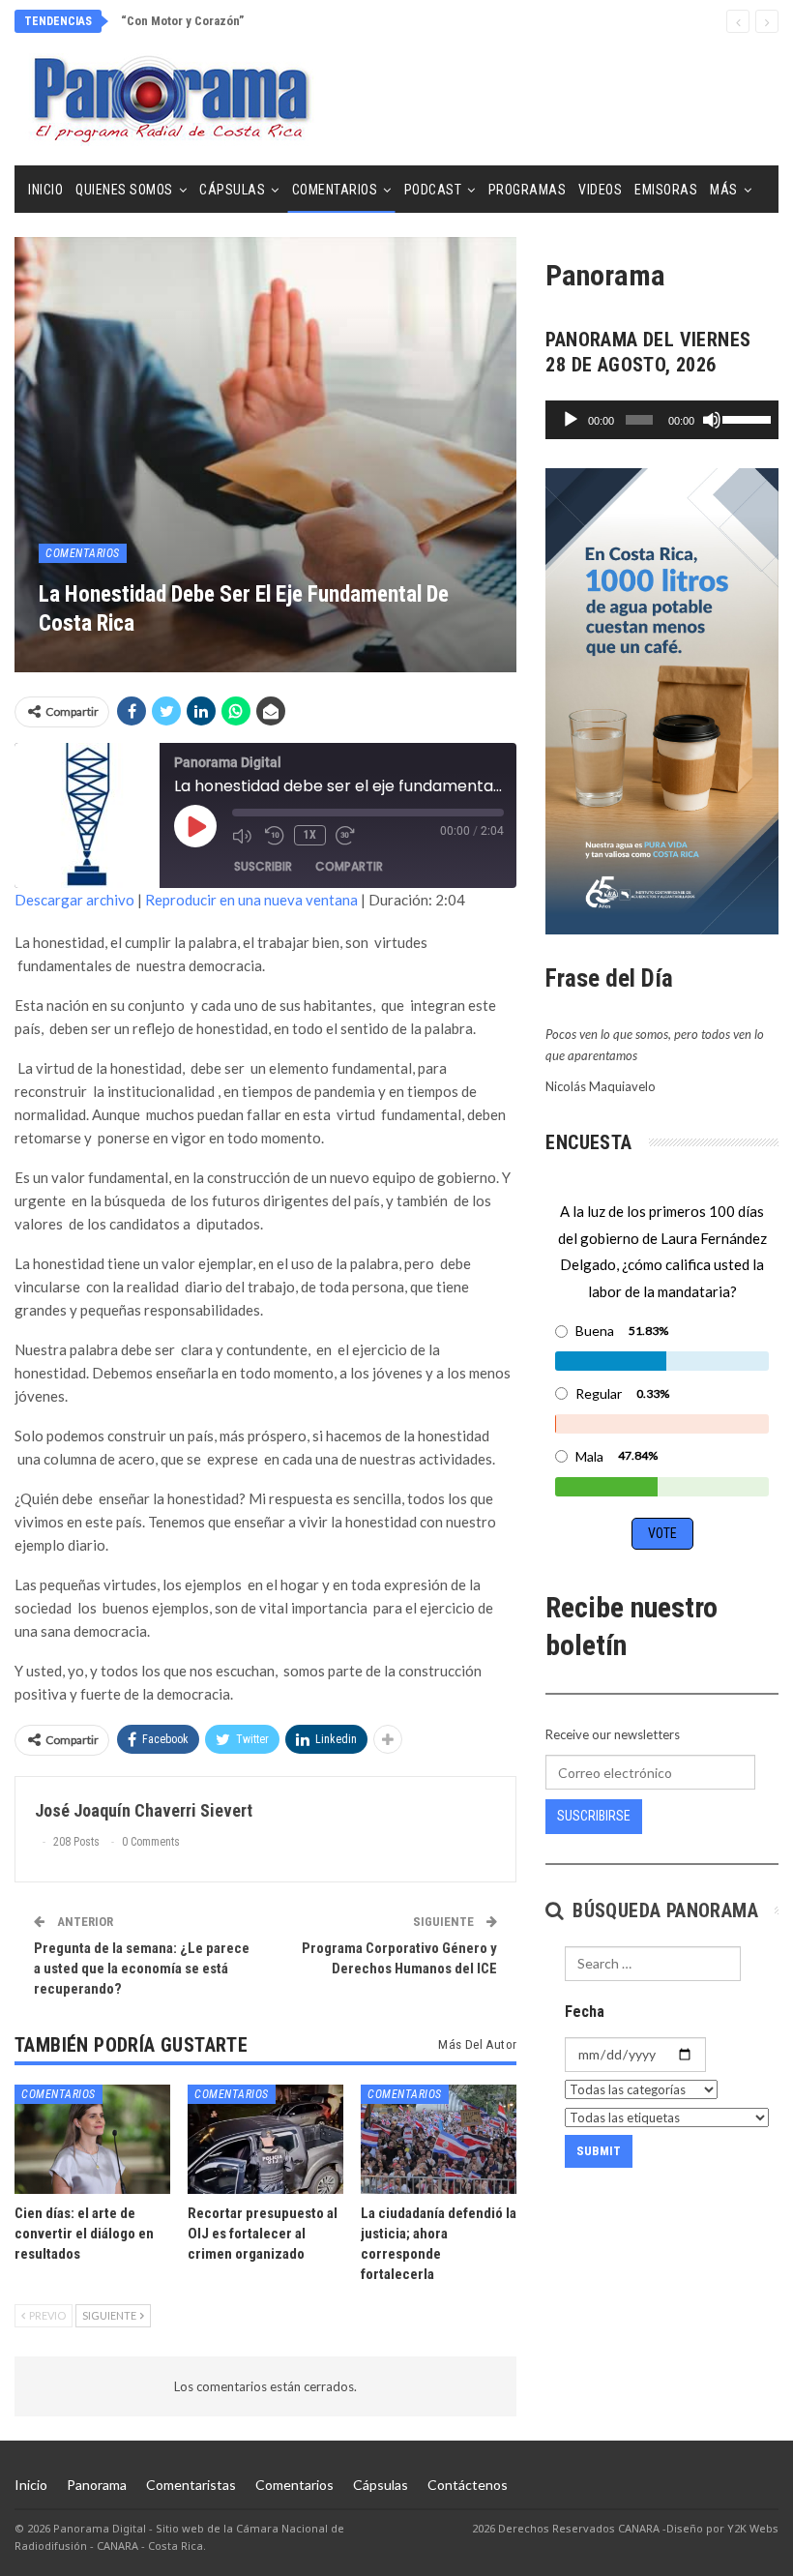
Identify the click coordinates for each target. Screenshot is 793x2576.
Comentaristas (191, 2485)
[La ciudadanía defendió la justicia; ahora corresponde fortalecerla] (439, 2139)
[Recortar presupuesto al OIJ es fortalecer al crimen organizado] (265, 2139)
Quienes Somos (124, 190)
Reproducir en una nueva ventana (251, 900)
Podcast (433, 190)
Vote (662, 1533)
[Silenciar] (712, 420)
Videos (600, 190)
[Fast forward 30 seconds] (347, 836)
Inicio (45, 190)
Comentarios (335, 190)
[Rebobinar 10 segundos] (275, 836)
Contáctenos (468, 2485)
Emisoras (666, 190)
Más (724, 190)
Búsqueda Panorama (663, 1910)
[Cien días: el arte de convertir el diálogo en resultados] (92, 2139)
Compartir (349, 866)
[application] (662, 420)
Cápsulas (232, 190)
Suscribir (263, 866)
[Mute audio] (244, 836)
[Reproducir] (571, 420)
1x (310, 835)
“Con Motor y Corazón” (182, 21)
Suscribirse (594, 1816)
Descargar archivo (74, 900)
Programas (528, 190)
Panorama (97, 2485)
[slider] (746, 418)
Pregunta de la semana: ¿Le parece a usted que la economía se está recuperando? (142, 1969)
